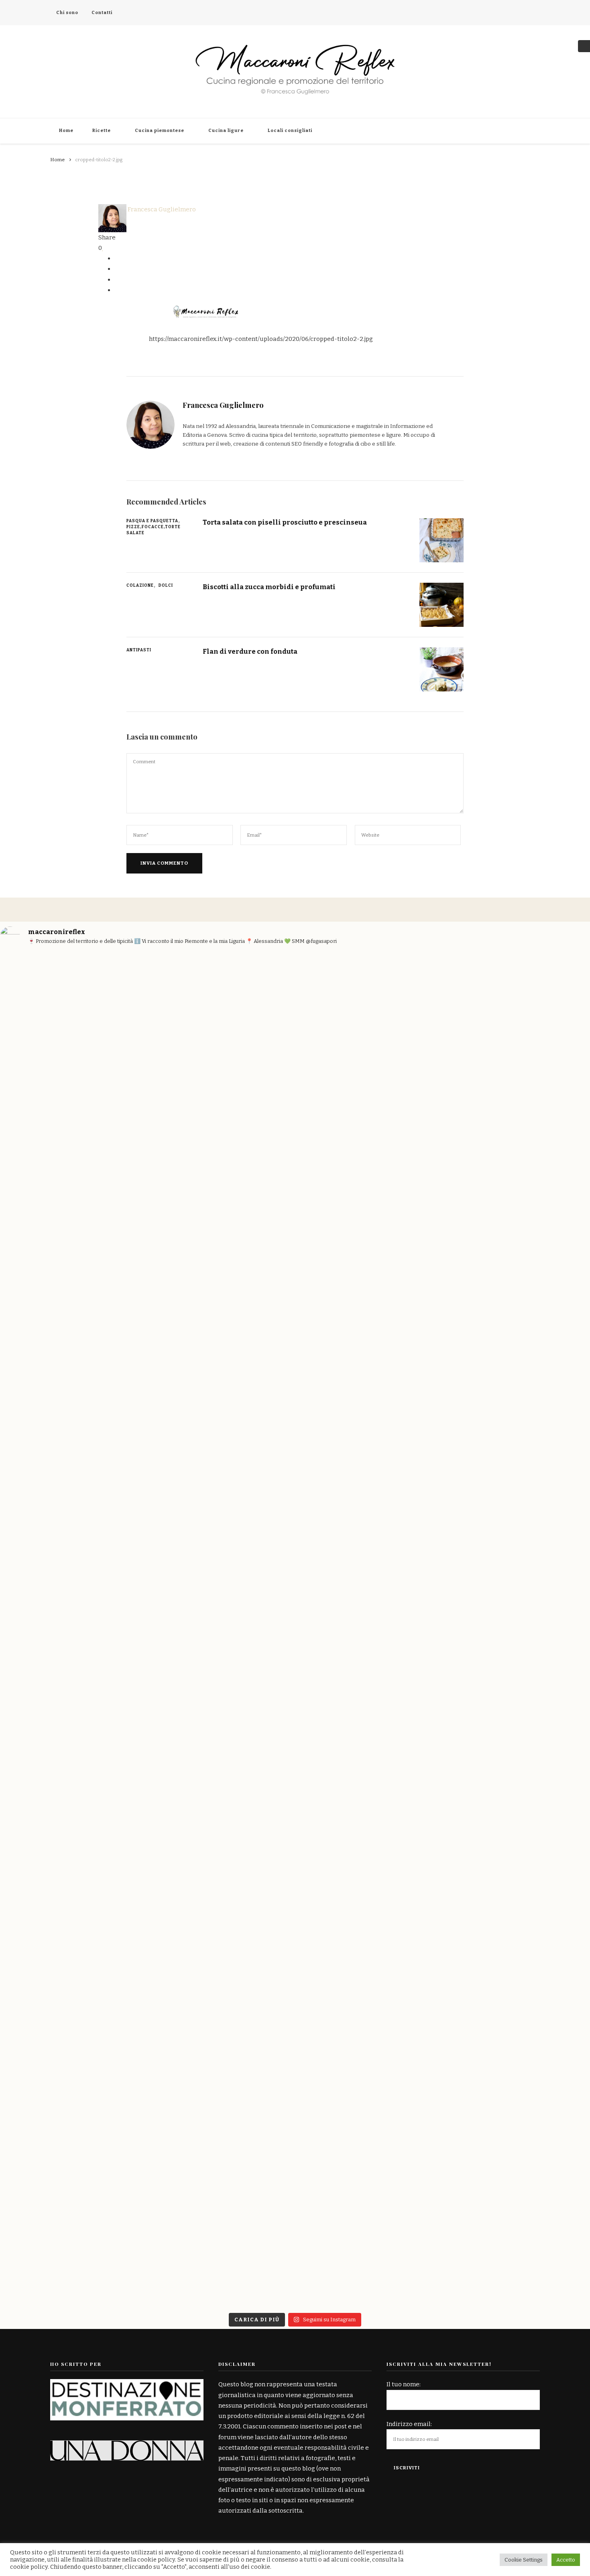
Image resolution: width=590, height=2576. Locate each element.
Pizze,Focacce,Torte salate (154, 530)
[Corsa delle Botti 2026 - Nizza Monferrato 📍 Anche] (147, 1251)
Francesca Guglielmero (161, 209)
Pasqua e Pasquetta (152, 521)
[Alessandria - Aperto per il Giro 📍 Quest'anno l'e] (344, 1183)
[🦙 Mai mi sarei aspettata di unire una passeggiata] (147, 1832)
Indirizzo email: (409, 2424)
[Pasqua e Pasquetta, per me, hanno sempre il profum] (246, 1685)
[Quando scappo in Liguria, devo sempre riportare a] (542, 1125)
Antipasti (139, 650)
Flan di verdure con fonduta (250, 651)
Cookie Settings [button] (524, 2560)
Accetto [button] (566, 2560)
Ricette (102, 131)
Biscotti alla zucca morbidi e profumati (269, 587)
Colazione (140, 586)
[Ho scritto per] (127, 2384)
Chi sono (67, 13)
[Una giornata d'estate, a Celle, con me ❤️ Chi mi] (48, 1146)
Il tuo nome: (404, 2384)
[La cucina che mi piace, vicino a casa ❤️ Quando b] (443, 1927)
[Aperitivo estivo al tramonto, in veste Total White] (246, 1130)
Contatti (102, 13)
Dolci (166, 586)
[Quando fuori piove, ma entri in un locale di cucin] (443, 1183)
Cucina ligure (226, 131)
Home (66, 131)
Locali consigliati (290, 131)
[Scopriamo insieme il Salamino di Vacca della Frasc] (542, 1790)
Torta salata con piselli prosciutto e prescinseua (285, 522)
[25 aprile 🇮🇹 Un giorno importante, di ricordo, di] (48, 1711)
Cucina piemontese (160, 131)
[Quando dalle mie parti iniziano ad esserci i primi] (344, 1875)
